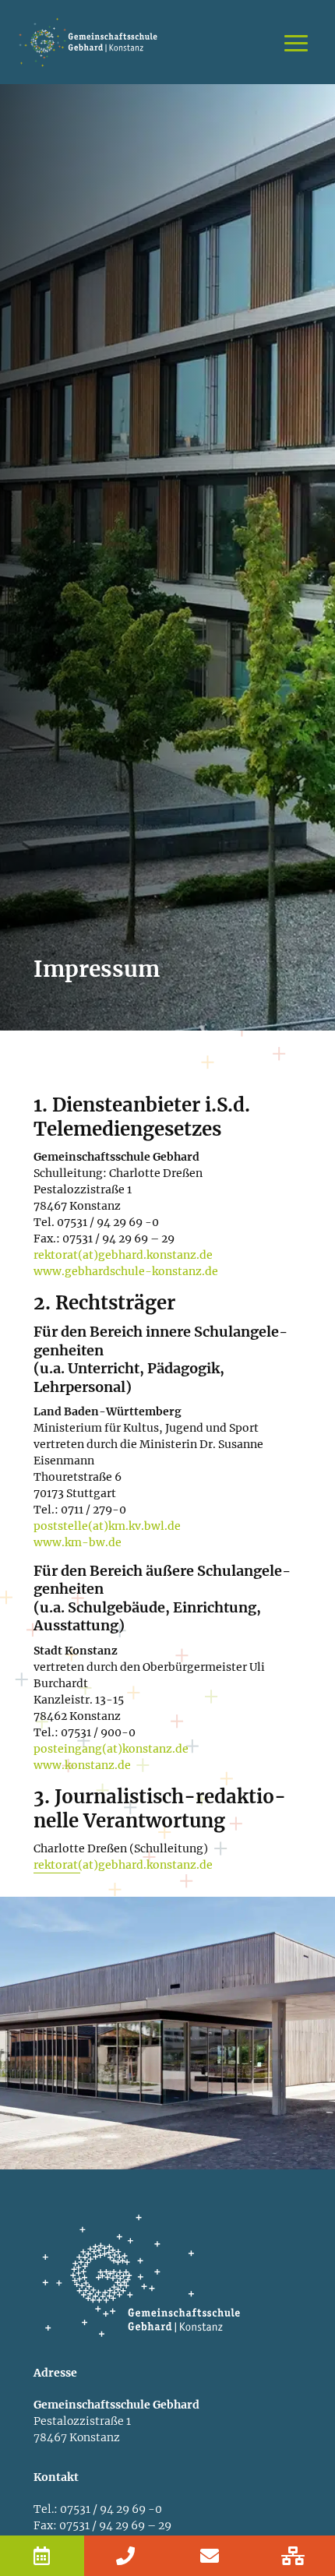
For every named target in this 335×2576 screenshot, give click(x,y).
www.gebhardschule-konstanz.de (126, 1271)
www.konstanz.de (82, 1765)
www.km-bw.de (78, 1542)
